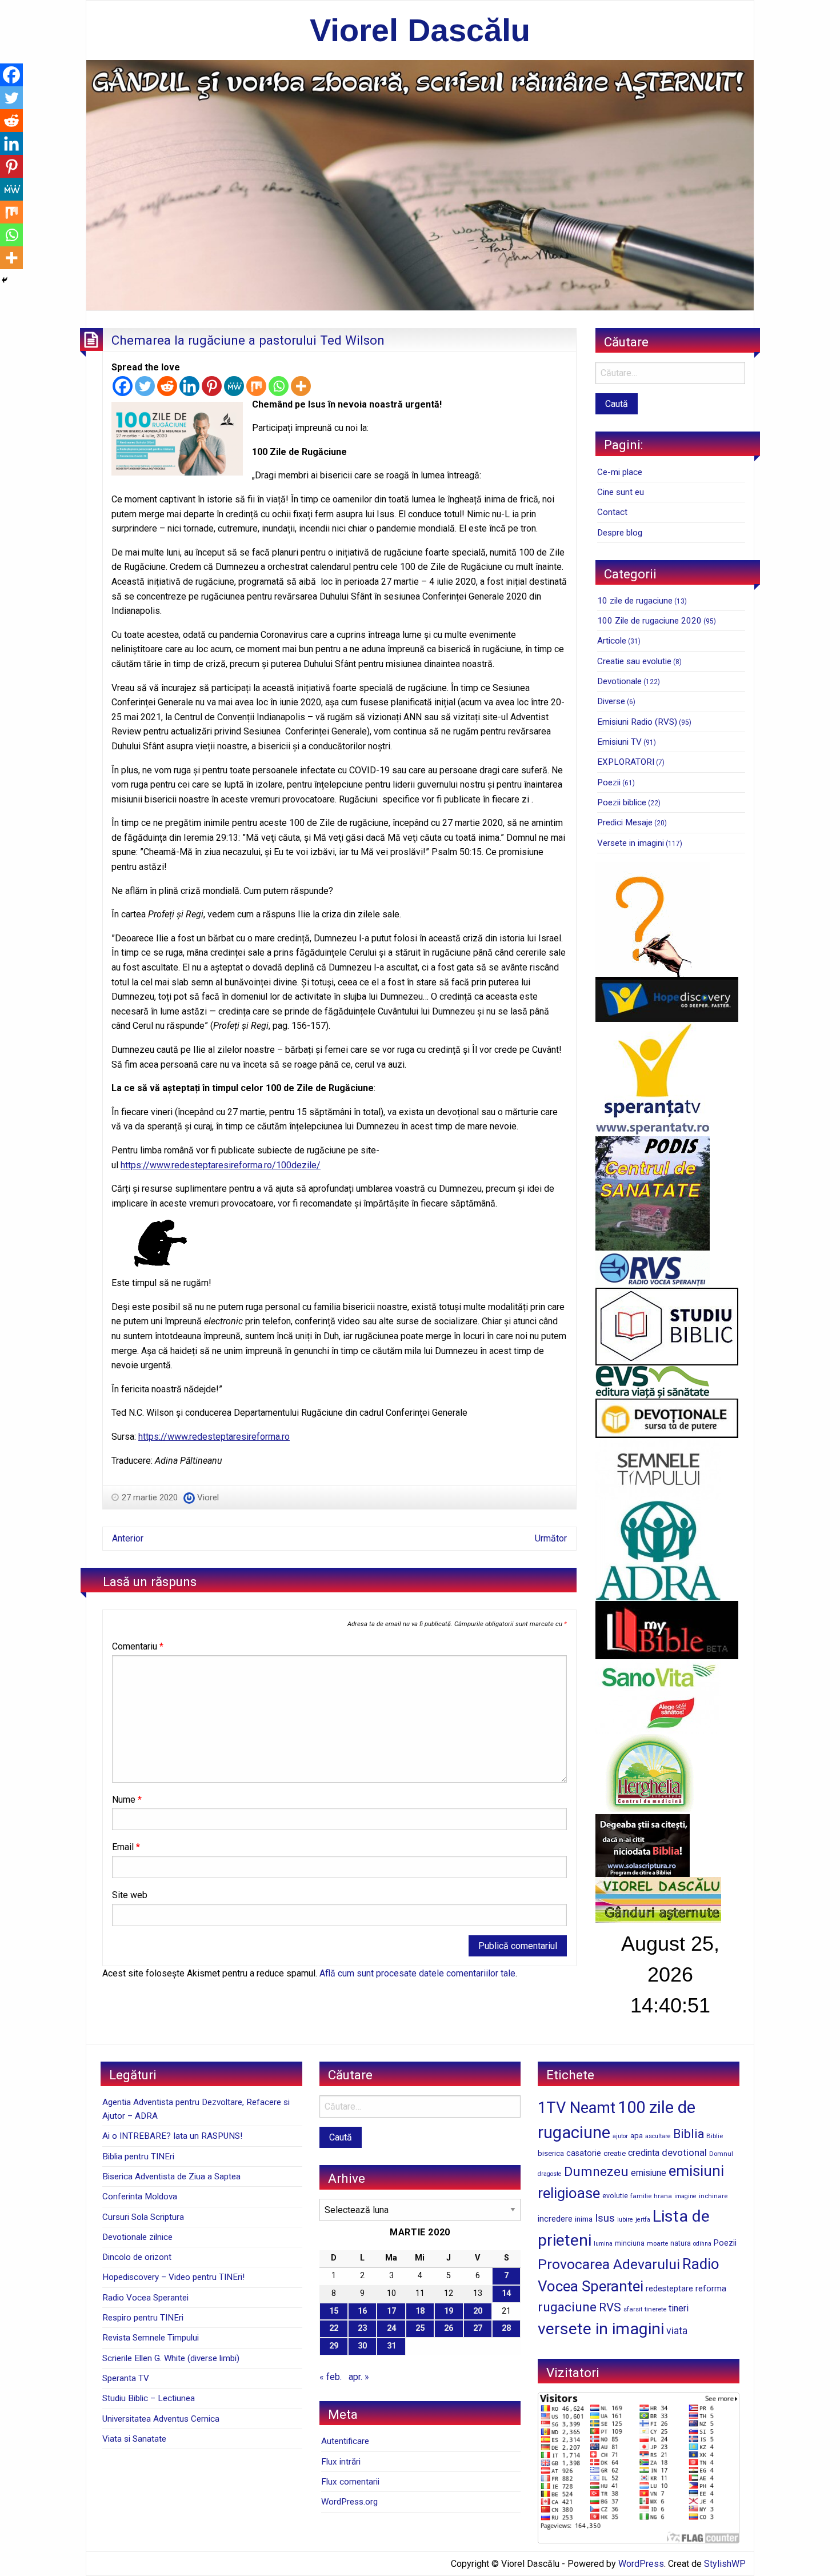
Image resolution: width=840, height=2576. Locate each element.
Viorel (208, 1497)
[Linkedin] (189, 386)
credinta (644, 2153)
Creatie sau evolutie (634, 661)
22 (334, 2328)
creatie (615, 2153)
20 (478, 2311)
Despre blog (620, 533)
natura (681, 2243)
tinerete (655, 2309)
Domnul (721, 2154)
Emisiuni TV (619, 742)
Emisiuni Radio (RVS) (637, 722)
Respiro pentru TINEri (143, 2318)
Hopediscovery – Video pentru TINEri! (173, 2277)
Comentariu (138, 1646)
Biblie (715, 2136)
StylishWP (725, 2564)
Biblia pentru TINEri (138, 2156)
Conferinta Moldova (140, 2196)
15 (334, 2311)
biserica (551, 2153)
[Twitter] (145, 386)
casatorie (584, 2153)
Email (126, 1847)
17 (391, 2311)
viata (677, 2331)
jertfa (643, 2220)
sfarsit (633, 2309)
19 (449, 2311)
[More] (301, 386)
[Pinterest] (212, 386)
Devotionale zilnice (137, 2237)
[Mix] (256, 386)
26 (449, 2328)
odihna (702, 2244)
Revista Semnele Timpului (151, 2338)
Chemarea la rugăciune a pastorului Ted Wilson (248, 340)
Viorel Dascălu (420, 30)
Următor (551, 1538)
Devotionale (619, 681)
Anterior (128, 1538)
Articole (612, 641)
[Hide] (5, 280)
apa (637, 2135)
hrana (663, 2196)
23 (362, 2328)
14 (506, 2293)
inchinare (713, 2196)
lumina (603, 2244)
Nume (127, 1800)
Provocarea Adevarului (609, 2264)
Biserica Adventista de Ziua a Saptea (171, 2176)
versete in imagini (601, 2329)
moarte (657, 2243)
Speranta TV (126, 2378)
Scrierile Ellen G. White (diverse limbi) (171, 2358)
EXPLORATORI (626, 762)
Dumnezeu (596, 2172)
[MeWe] (234, 386)
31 (391, 2346)
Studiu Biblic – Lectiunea (149, 2398)
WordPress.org (349, 2502)
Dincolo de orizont (137, 2257)
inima (584, 2219)
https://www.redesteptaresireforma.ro (214, 1437)
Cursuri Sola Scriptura (143, 2217)
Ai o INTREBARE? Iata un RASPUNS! (172, 2136)
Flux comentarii (350, 2482)
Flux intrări (341, 2462)
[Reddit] (167, 386)
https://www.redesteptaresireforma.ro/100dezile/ (221, 1165)
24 (391, 2328)
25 (420, 2328)
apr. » (359, 2377)
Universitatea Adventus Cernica (161, 2419)
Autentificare (345, 2441)
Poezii (609, 782)
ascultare (658, 2136)
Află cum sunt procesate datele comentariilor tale (417, 1973)
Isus (605, 2218)
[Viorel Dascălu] (420, 184)
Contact (612, 512)
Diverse (611, 701)
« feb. (331, 2377)
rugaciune (567, 2307)
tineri (679, 2308)
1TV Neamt (577, 2108)
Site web (130, 1895)
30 (362, 2346)
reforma (711, 2289)
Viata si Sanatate (134, 2439)
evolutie (615, 2196)
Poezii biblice (622, 802)
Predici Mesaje (625, 822)
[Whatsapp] (279, 386)
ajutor (620, 2136)
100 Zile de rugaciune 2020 (649, 621)
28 (506, 2328)
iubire (625, 2220)
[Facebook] (123, 386)
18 (420, 2311)
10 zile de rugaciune (635, 601)
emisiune (649, 2173)
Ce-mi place (620, 472)
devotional (684, 2152)
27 (478, 2328)
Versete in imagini (631, 843)
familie (641, 2196)
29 (334, 2346)
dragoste (550, 2174)
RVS (610, 2307)
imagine (685, 2196)
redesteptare (669, 2289)
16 (362, 2311)
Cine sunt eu (621, 492)
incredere (555, 2219)
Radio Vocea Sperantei (145, 2298)
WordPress (641, 2564)
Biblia (689, 2134)
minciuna (630, 2243)
